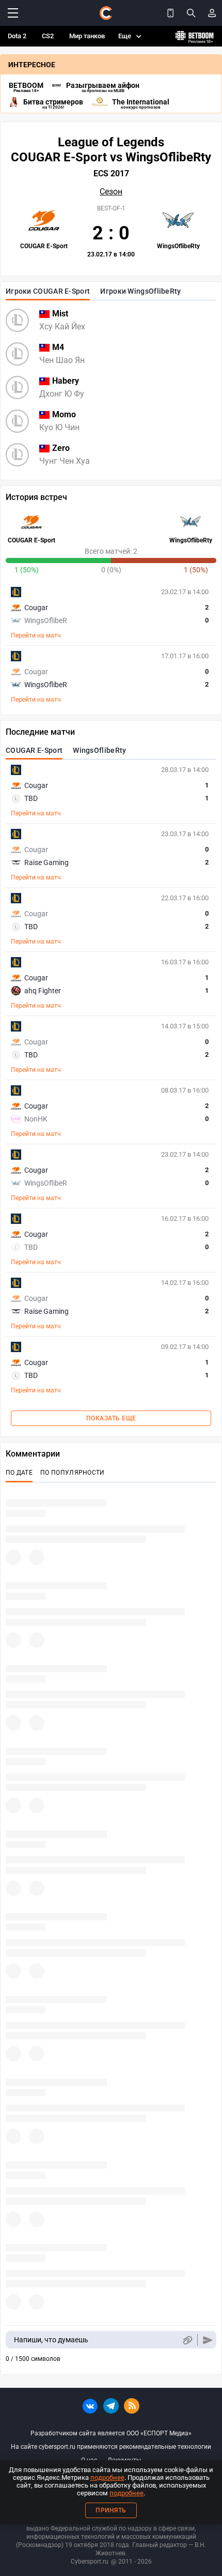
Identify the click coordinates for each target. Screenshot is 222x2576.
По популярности (73, 1473)
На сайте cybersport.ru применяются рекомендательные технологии (111, 2447)
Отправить (208, 2340)
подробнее (107, 2477)
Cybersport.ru (90, 2562)
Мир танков (87, 36)
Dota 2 (17, 36)
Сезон (111, 192)
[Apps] (170, 13)
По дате (19, 1473)
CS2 (48, 36)
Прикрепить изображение (187, 2340)
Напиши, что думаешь (51, 2340)
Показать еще (111, 1418)
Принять (111, 2510)
